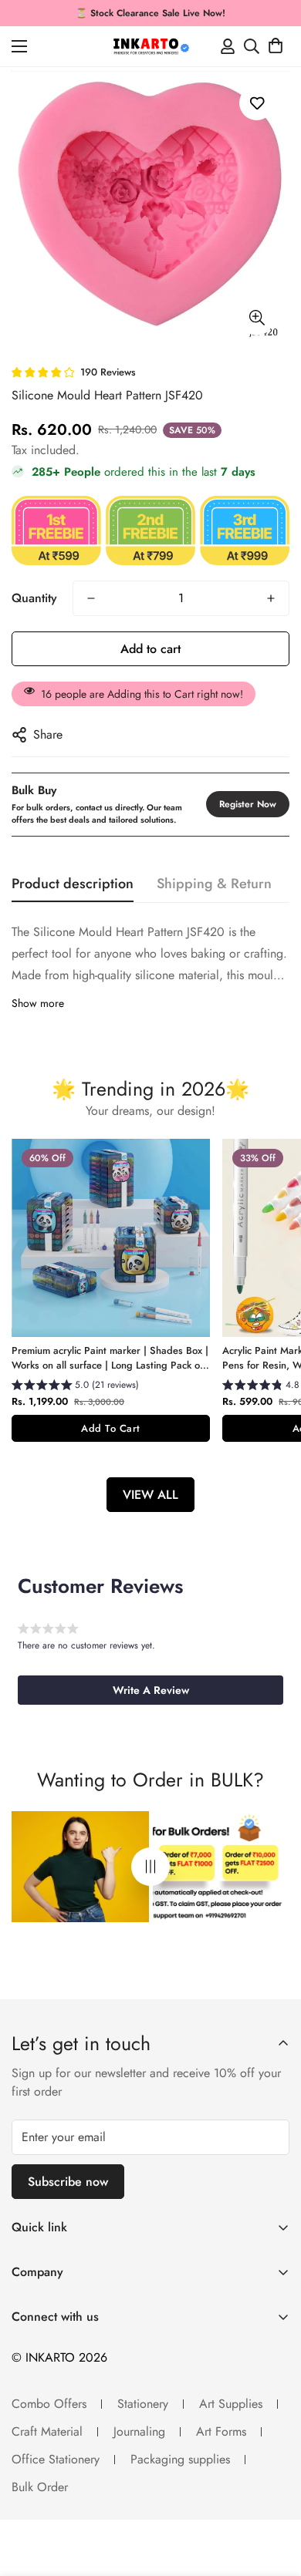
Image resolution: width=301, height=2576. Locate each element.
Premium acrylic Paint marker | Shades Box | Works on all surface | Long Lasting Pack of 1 (110, 1358)
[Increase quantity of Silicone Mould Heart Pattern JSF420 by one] (271, 598)
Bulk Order (40, 2487)
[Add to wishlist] (257, 103)
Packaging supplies (180, 2459)
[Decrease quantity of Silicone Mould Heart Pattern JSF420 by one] (91, 598)
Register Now (248, 804)
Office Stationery (56, 2459)
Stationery (143, 2404)
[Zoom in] (257, 318)
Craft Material (47, 2431)
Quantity (34, 598)
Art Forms (221, 2431)
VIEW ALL (150, 1495)
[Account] (228, 46)
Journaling (139, 2431)
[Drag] (150, 1867)
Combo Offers (49, 2404)
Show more (38, 1003)
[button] (276, 46)
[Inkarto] (150, 46)
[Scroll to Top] (273, 2494)
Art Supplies (231, 2404)
